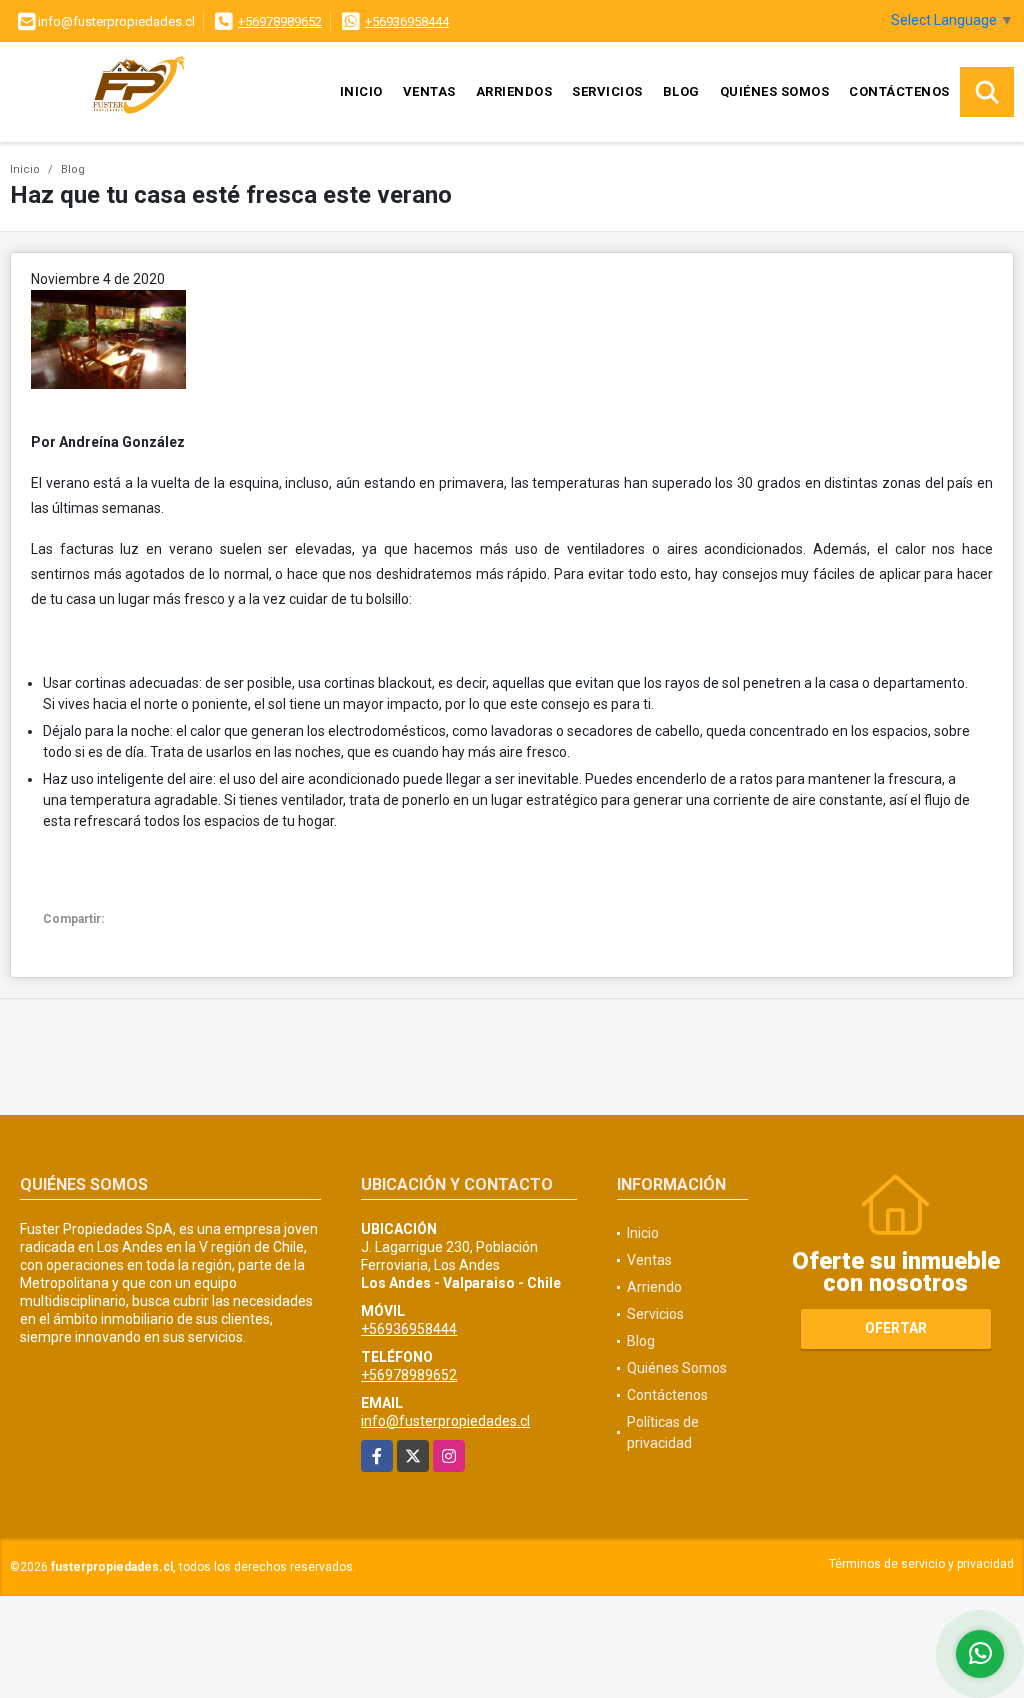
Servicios (607, 91)
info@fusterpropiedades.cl (445, 1421)
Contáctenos (899, 91)
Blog (681, 91)
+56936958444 (407, 21)
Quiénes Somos (775, 91)
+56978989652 (280, 21)
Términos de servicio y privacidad (921, 1564)
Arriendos (514, 91)
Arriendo (654, 1287)
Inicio (361, 91)
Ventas (429, 91)
